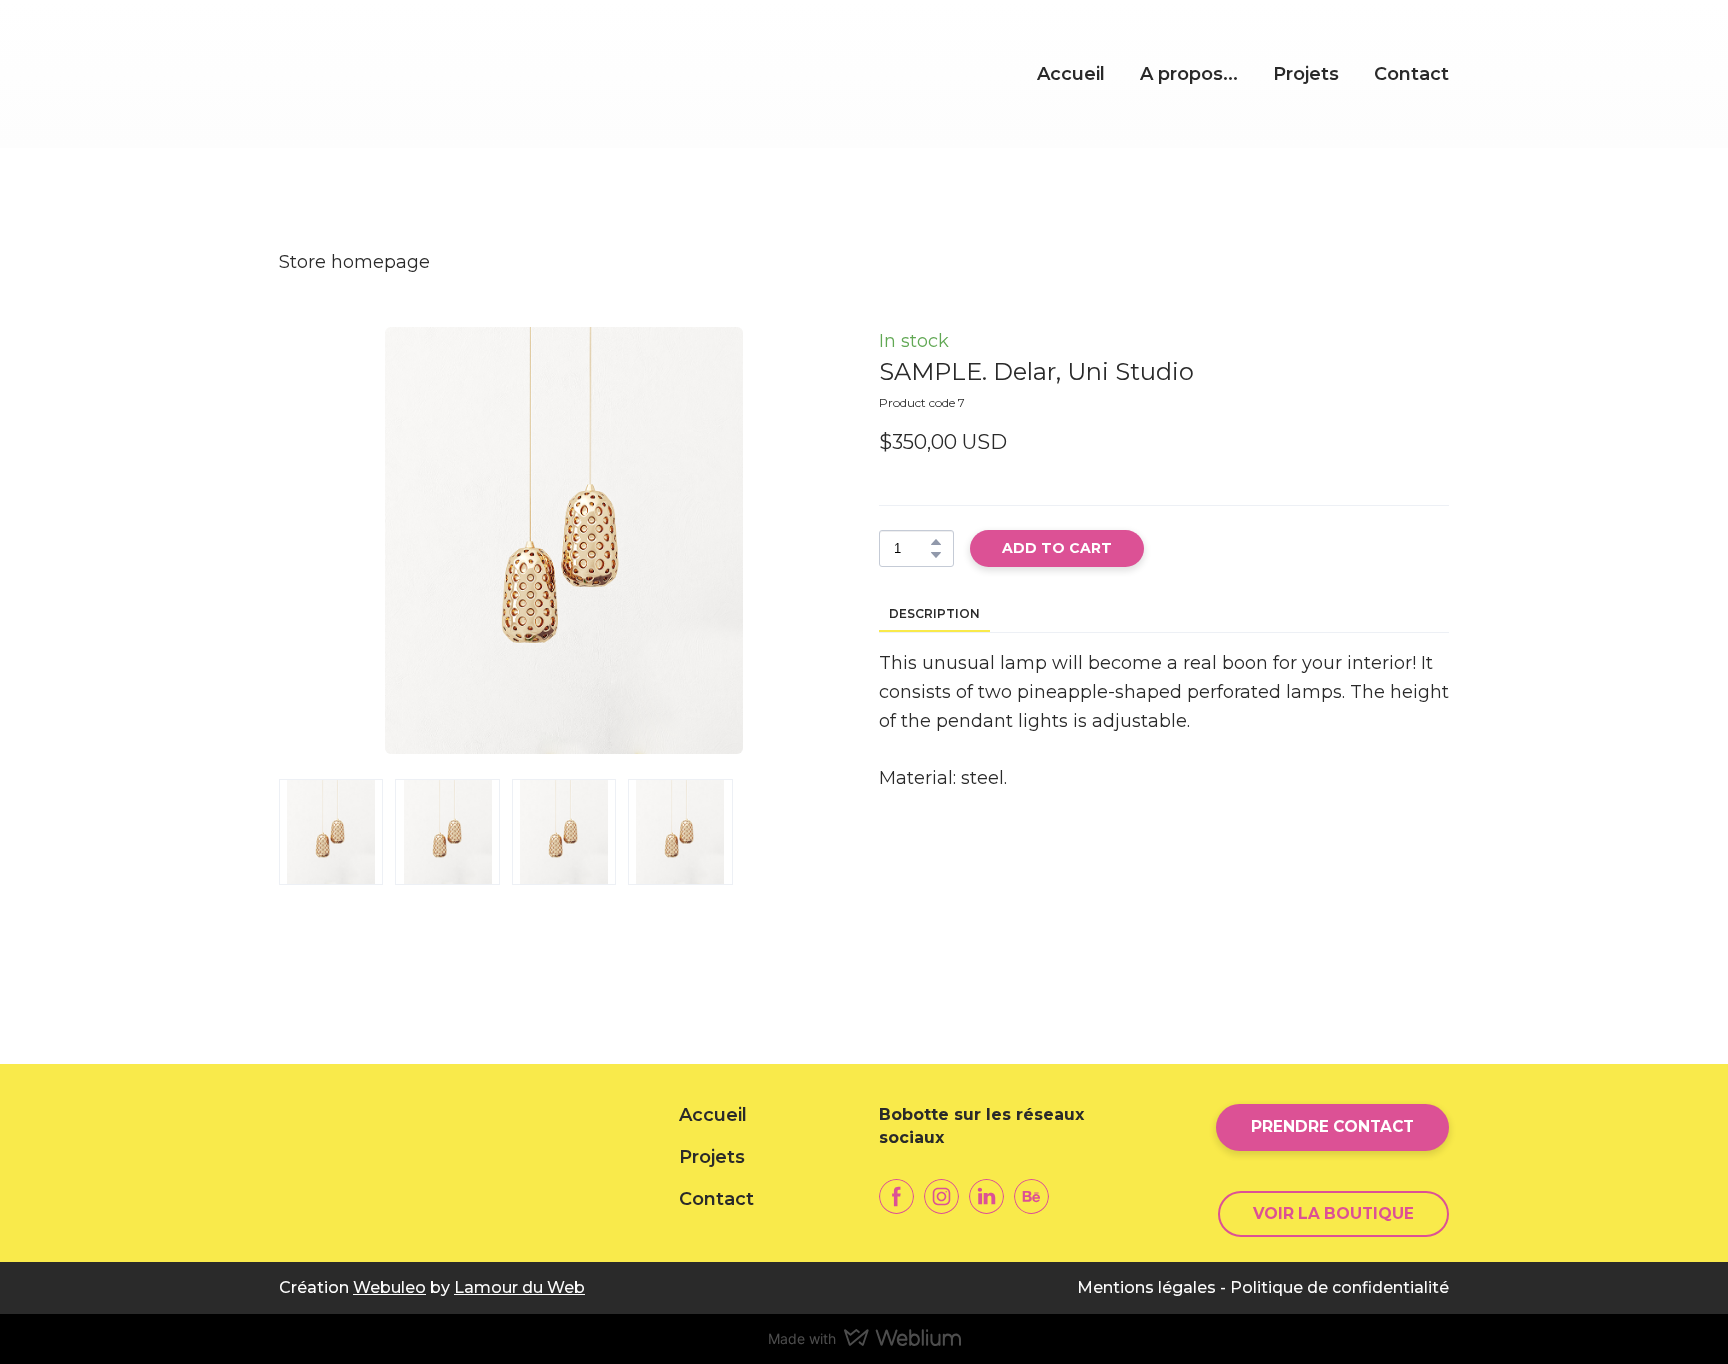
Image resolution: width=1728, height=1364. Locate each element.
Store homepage (354, 262)
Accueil (1071, 74)
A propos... (1189, 74)
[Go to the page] (425, 74)
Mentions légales (1146, 1287)
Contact (1411, 74)
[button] (936, 542)
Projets (1306, 74)
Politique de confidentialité (1339, 1287)
